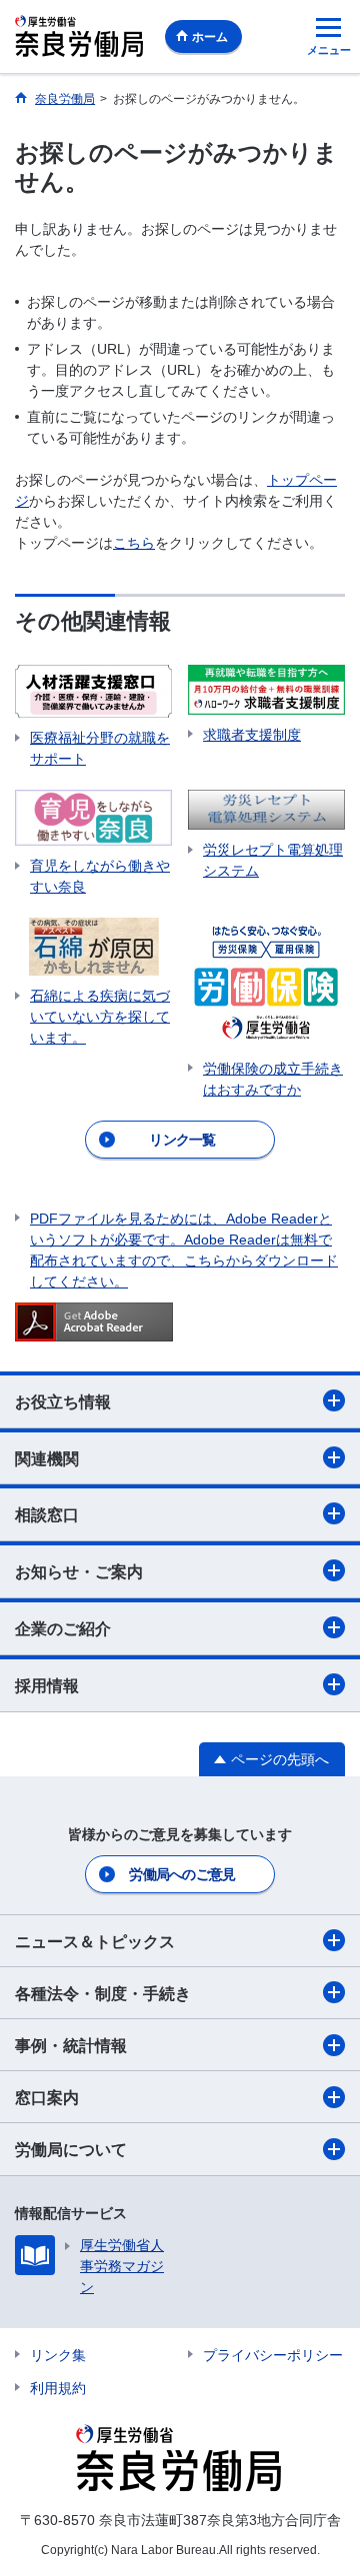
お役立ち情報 (63, 1402)
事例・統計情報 (71, 2046)
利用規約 (58, 2388)
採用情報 (47, 1686)
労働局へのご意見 (182, 1874)
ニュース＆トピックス (95, 1942)
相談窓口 (47, 1515)
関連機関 (47, 1459)
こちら (134, 543)
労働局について (71, 2150)
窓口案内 (47, 2098)
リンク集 (58, 2355)
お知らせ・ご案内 (79, 1572)
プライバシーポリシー (273, 2355)
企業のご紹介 (63, 1629)
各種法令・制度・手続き (103, 1994)
